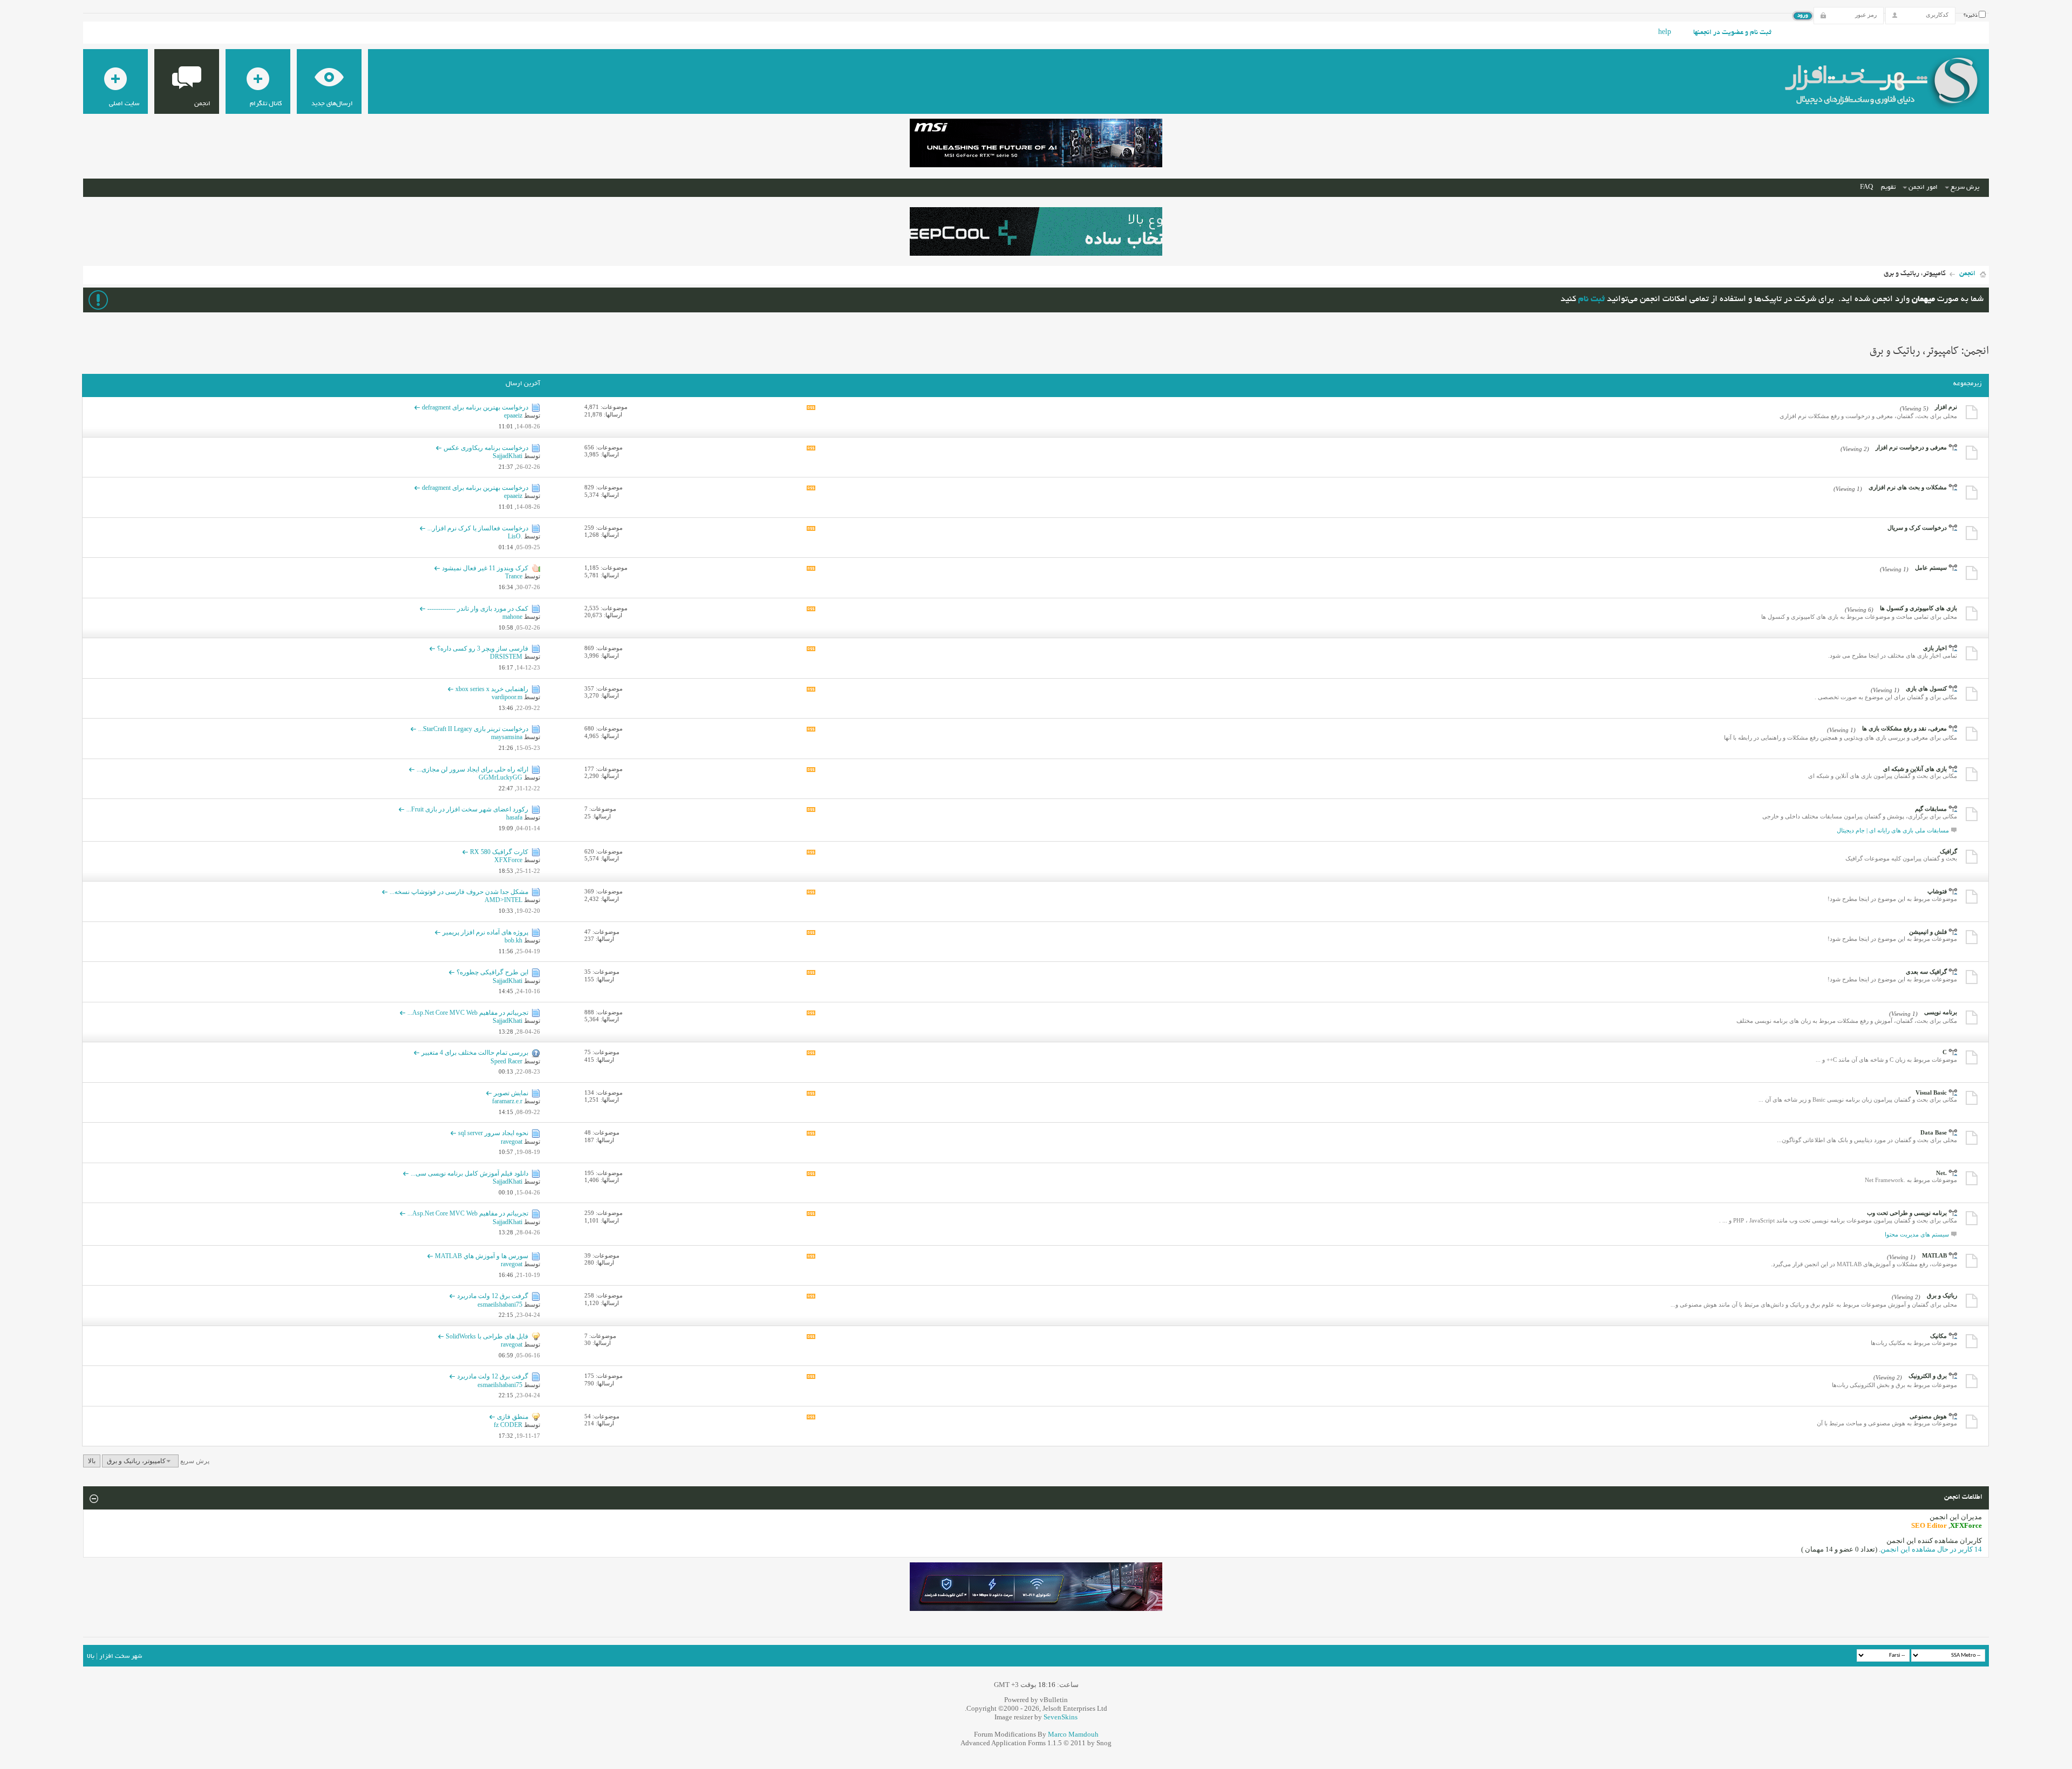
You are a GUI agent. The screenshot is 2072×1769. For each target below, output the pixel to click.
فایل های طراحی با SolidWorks (487, 1336)
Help (1665, 33)
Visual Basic (1931, 1092)
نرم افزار (1946, 407)
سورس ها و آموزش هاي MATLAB (482, 1256)
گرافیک (1948, 851)
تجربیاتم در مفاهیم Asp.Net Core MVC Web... (468, 1013)
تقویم (1888, 187)
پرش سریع (1965, 187)
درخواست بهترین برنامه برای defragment (475, 407)
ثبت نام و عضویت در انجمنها (1732, 33)
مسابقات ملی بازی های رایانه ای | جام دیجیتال (1893, 830)
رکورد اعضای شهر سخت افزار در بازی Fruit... (467, 809)
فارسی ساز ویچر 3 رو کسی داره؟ (483, 648)
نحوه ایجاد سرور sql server (493, 1133)
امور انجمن (1923, 187)
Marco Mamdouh (1073, 1734)
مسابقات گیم (1931, 809)
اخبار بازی (1935, 648)
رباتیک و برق (1942, 1295)
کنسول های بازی (1926, 688)
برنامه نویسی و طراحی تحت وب (1907, 1213)
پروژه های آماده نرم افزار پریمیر (485, 932)
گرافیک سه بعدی (1926, 972)
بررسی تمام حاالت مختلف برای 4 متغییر (475, 1053)
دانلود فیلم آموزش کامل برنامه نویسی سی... (469, 1173)
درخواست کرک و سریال (1917, 528)
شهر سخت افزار (121, 1657)
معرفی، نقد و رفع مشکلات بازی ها (1904, 728)
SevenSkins (1061, 1717)
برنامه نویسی (1941, 1012)
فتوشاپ (1937, 891)
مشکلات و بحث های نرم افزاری (1908, 487)
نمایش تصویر (511, 1093)
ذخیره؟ (1971, 16)
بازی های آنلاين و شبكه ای (1915, 769)
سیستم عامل (1931, 568)
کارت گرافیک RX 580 (499, 852)
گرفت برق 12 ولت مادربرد (493, 1296)
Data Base (1934, 1132)
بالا (92, 1461)
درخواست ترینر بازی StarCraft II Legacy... (473, 729)
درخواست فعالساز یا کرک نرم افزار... (478, 528)
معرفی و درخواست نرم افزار (1911, 447)
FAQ (1866, 187)
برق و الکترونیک (1928, 1376)
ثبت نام (1592, 300)
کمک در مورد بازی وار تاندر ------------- (478, 609)
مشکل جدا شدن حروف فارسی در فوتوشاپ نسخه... (459, 892)
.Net (1941, 1173)
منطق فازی (513, 1417)
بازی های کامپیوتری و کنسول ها (1918, 608)
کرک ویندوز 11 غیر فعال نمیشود (485, 568)
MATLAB (1934, 1255)
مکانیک (1938, 1336)
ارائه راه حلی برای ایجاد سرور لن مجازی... (472, 769)
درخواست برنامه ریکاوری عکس (486, 448)
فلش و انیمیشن (1928, 932)
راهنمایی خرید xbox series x (492, 689)
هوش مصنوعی (1928, 1416)
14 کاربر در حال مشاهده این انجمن (1931, 1549)
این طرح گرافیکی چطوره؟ (492, 972)
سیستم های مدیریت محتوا (1917, 1234)
